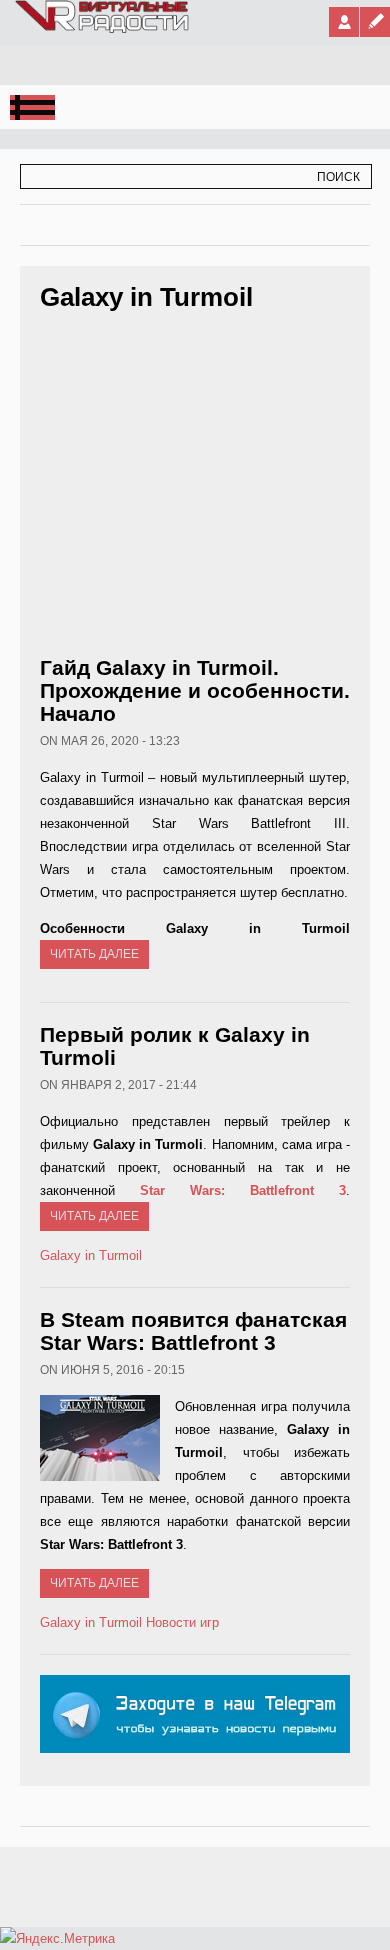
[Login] (344, 22)
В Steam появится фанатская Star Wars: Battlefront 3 (193, 1331)
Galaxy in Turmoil (91, 1255)
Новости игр (182, 1622)
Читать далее (94, 954)
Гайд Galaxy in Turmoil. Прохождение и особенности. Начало (195, 690)
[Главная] (103, 29)
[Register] (375, 22)
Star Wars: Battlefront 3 (243, 1190)
